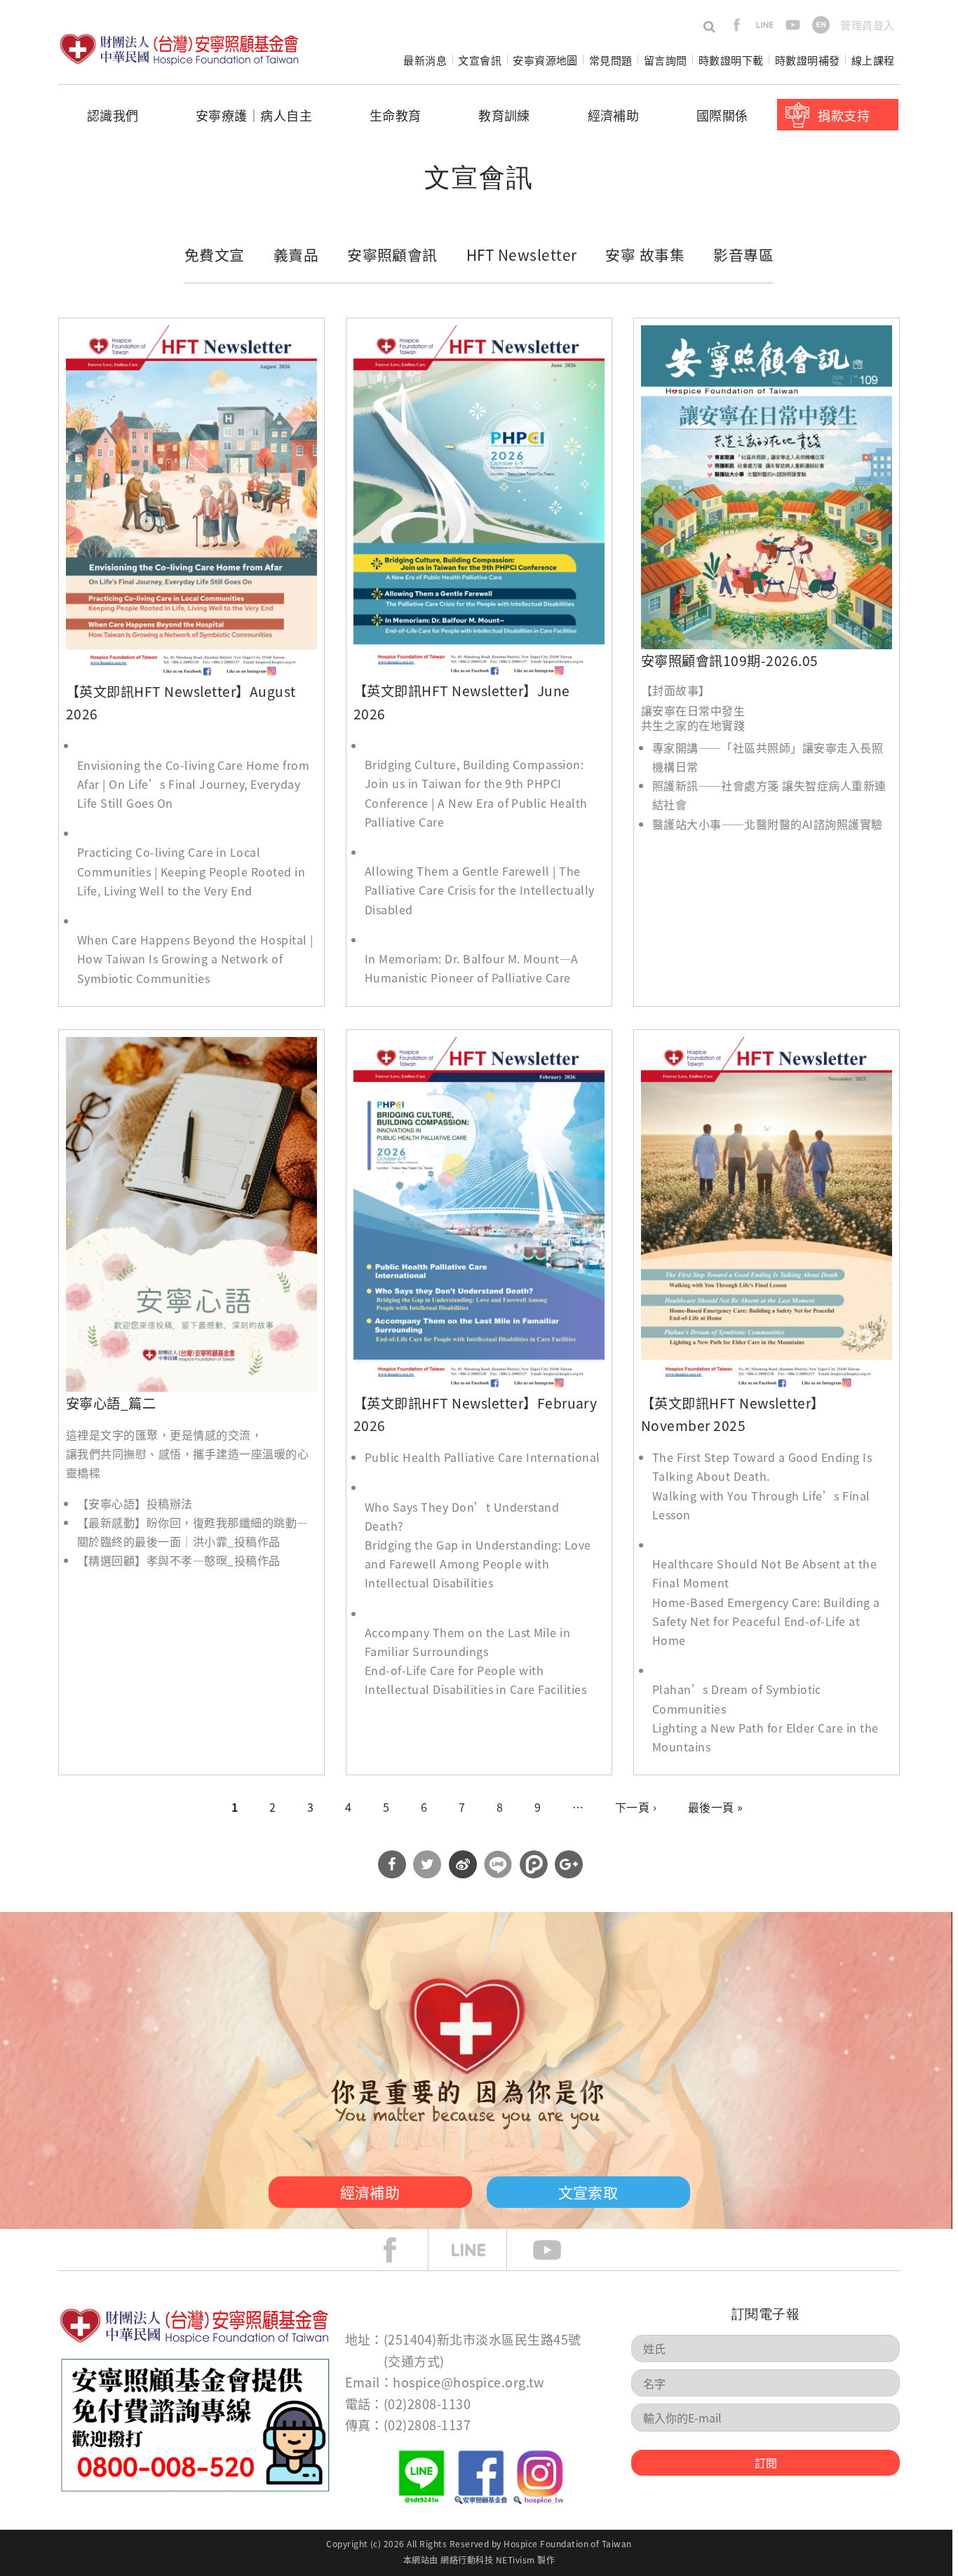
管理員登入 (867, 25)
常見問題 (611, 60)
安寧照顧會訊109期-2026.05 (730, 660)
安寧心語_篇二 (111, 1403)
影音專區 (743, 255)
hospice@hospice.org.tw (468, 2382)
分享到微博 (463, 1864)
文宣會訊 (480, 60)
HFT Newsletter (522, 255)
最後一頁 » (716, 1807)
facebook (737, 25)
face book (400, 2250)
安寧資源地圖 (545, 60)
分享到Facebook (392, 1864)
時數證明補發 (808, 60)
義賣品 (296, 255)
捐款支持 (844, 115)
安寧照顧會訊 (392, 255)
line (765, 25)
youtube (793, 25)
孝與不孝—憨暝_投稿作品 (214, 1560)
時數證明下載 (731, 60)
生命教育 (396, 115)
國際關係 (722, 115)
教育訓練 (504, 115)
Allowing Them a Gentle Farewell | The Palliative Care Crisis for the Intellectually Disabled (480, 890)
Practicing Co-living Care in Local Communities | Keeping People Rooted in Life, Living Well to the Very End (191, 871)
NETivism (515, 2560)
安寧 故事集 (645, 255)
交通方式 (414, 2361)
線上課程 (873, 60)
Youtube (558, 2250)
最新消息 (425, 60)
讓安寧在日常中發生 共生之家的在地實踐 (693, 718)
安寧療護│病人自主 (254, 115)
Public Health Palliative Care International (483, 1457)
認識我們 (113, 115)
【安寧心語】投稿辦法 (135, 1503)
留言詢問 (666, 60)
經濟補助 (614, 115)
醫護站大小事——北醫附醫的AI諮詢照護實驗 (768, 824)
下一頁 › (636, 1807)
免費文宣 (215, 255)
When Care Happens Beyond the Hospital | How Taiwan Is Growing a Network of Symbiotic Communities (195, 958)
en (821, 25)
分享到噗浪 (534, 1864)
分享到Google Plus (569, 1864)
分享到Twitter (427, 1864)
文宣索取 (588, 2192)
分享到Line (498, 1864)
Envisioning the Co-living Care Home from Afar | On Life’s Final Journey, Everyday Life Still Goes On (193, 784)
